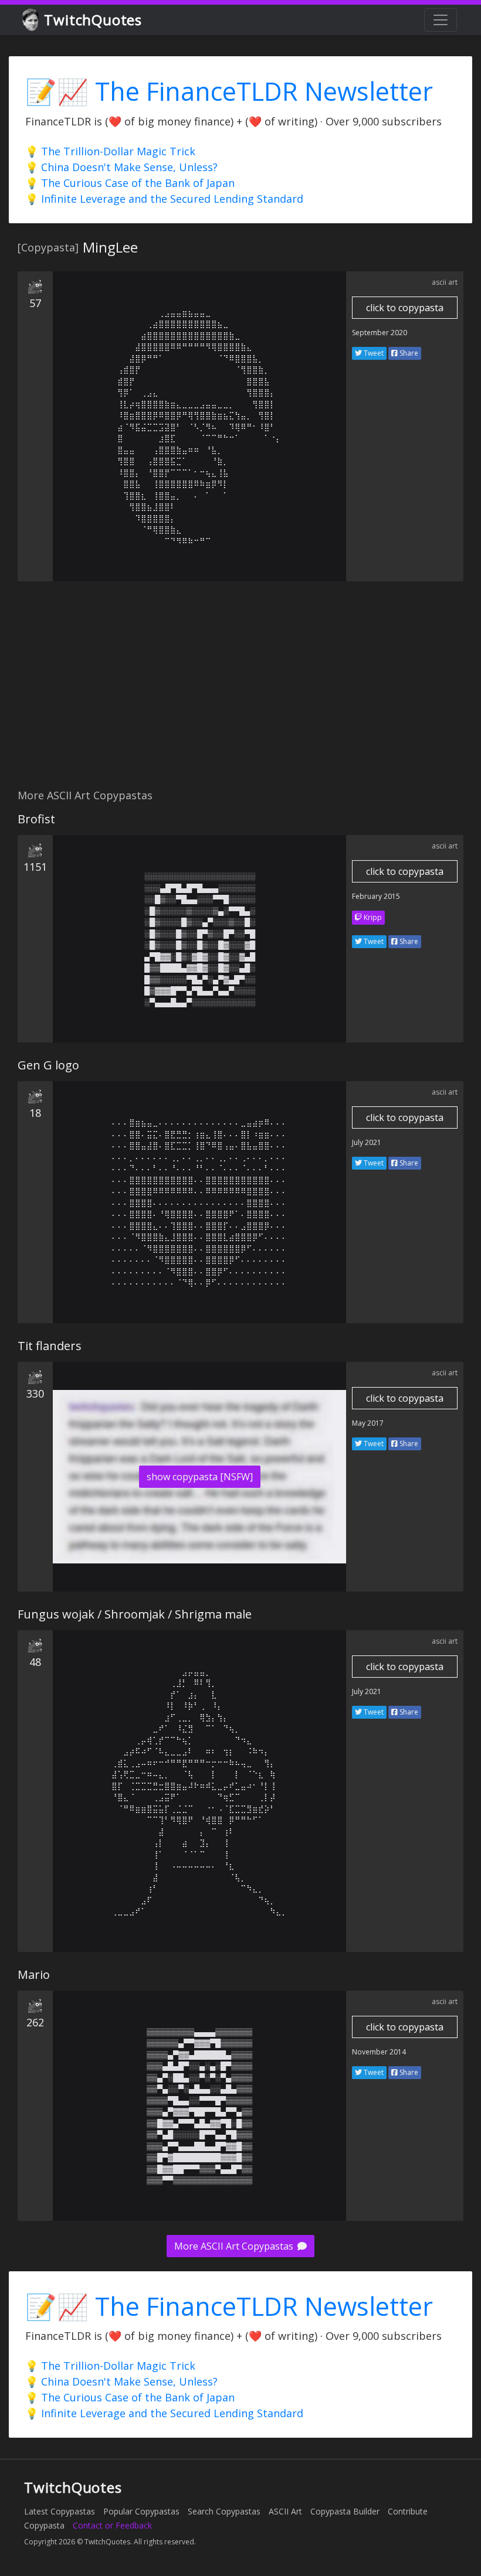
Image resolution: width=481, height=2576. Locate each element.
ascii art (445, 282)
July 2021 (367, 1142)
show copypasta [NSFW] (200, 1477)
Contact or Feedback (112, 2525)
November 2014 (379, 2052)
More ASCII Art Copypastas (235, 2246)
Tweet (373, 353)
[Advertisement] (240, 691)
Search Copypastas (224, 2511)
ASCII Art (285, 2511)
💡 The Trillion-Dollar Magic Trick (110, 151)
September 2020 (380, 333)
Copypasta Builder (345, 2511)
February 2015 (376, 896)
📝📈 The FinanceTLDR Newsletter (229, 91)
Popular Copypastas (141, 2511)
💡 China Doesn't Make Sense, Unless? (121, 167)
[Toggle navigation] (441, 20)
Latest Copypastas (60, 2511)
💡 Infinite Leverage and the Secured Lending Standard (164, 199)
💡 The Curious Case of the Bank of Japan (130, 183)
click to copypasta (405, 308)
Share (408, 353)
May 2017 (368, 1423)
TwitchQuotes (93, 20)
